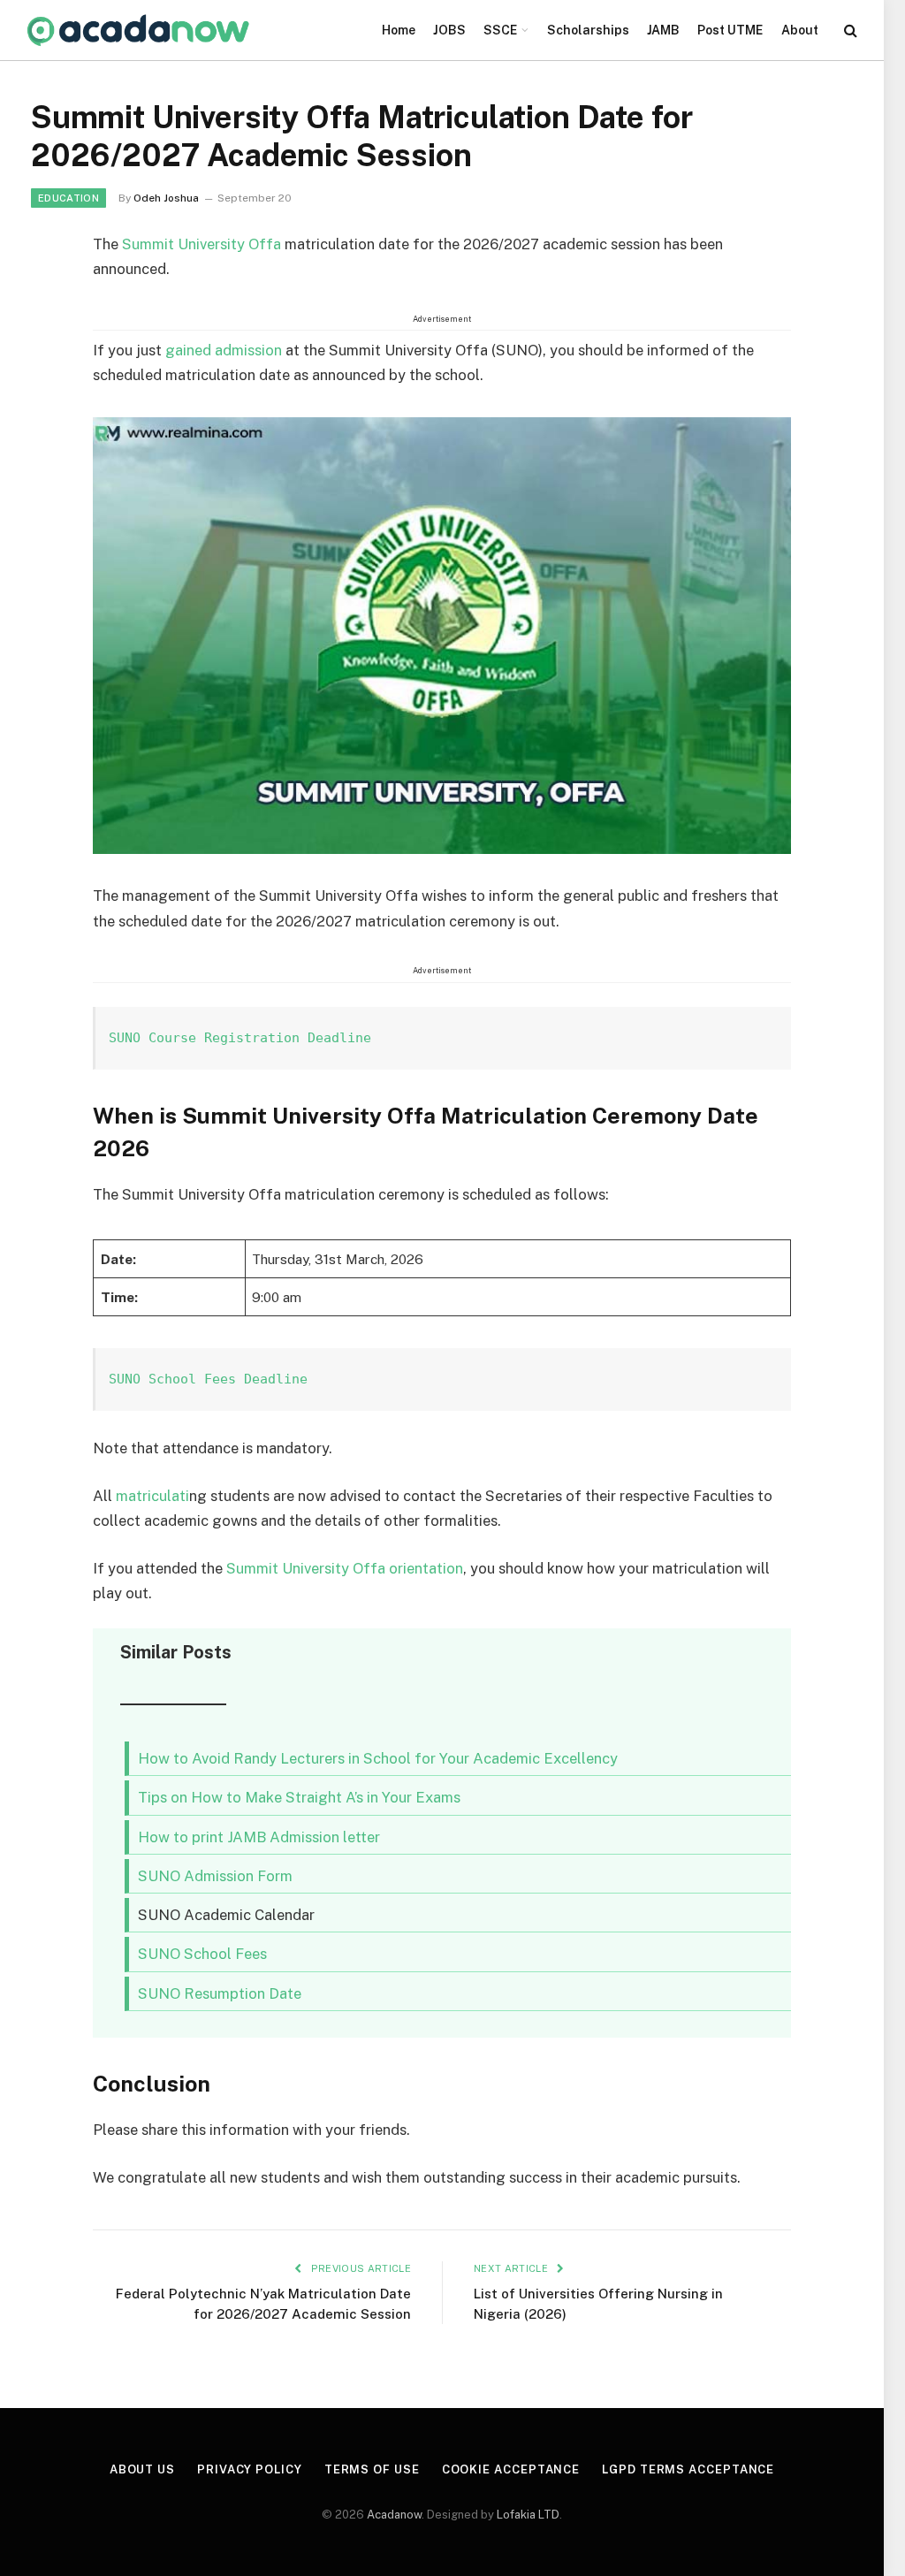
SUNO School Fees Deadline (208, 1379)
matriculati (152, 1496)
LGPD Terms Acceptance (688, 2469)
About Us (142, 2469)
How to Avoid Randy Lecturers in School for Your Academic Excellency (378, 1758)
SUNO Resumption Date (220, 1993)
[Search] (849, 30)
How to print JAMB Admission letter (259, 1837)
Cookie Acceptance (511, 2469)
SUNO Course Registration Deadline (240, 1038)
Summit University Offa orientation (345, 1568)
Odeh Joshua (166, 198)
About (800, 30)
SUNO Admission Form (215, 1876)
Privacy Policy (250, 2469)
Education (68, 198)
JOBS (449, 30)
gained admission (224, 350)
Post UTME (730, 30)
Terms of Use (372, 2469)
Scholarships (588, 30)
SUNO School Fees (202, 1954)
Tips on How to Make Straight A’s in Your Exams (299, 1797)
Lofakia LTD (528, 2515)
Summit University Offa (202, 244)
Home (399, 30)
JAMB (663, 30)
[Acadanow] (139, 30)
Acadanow (394, 2515)
